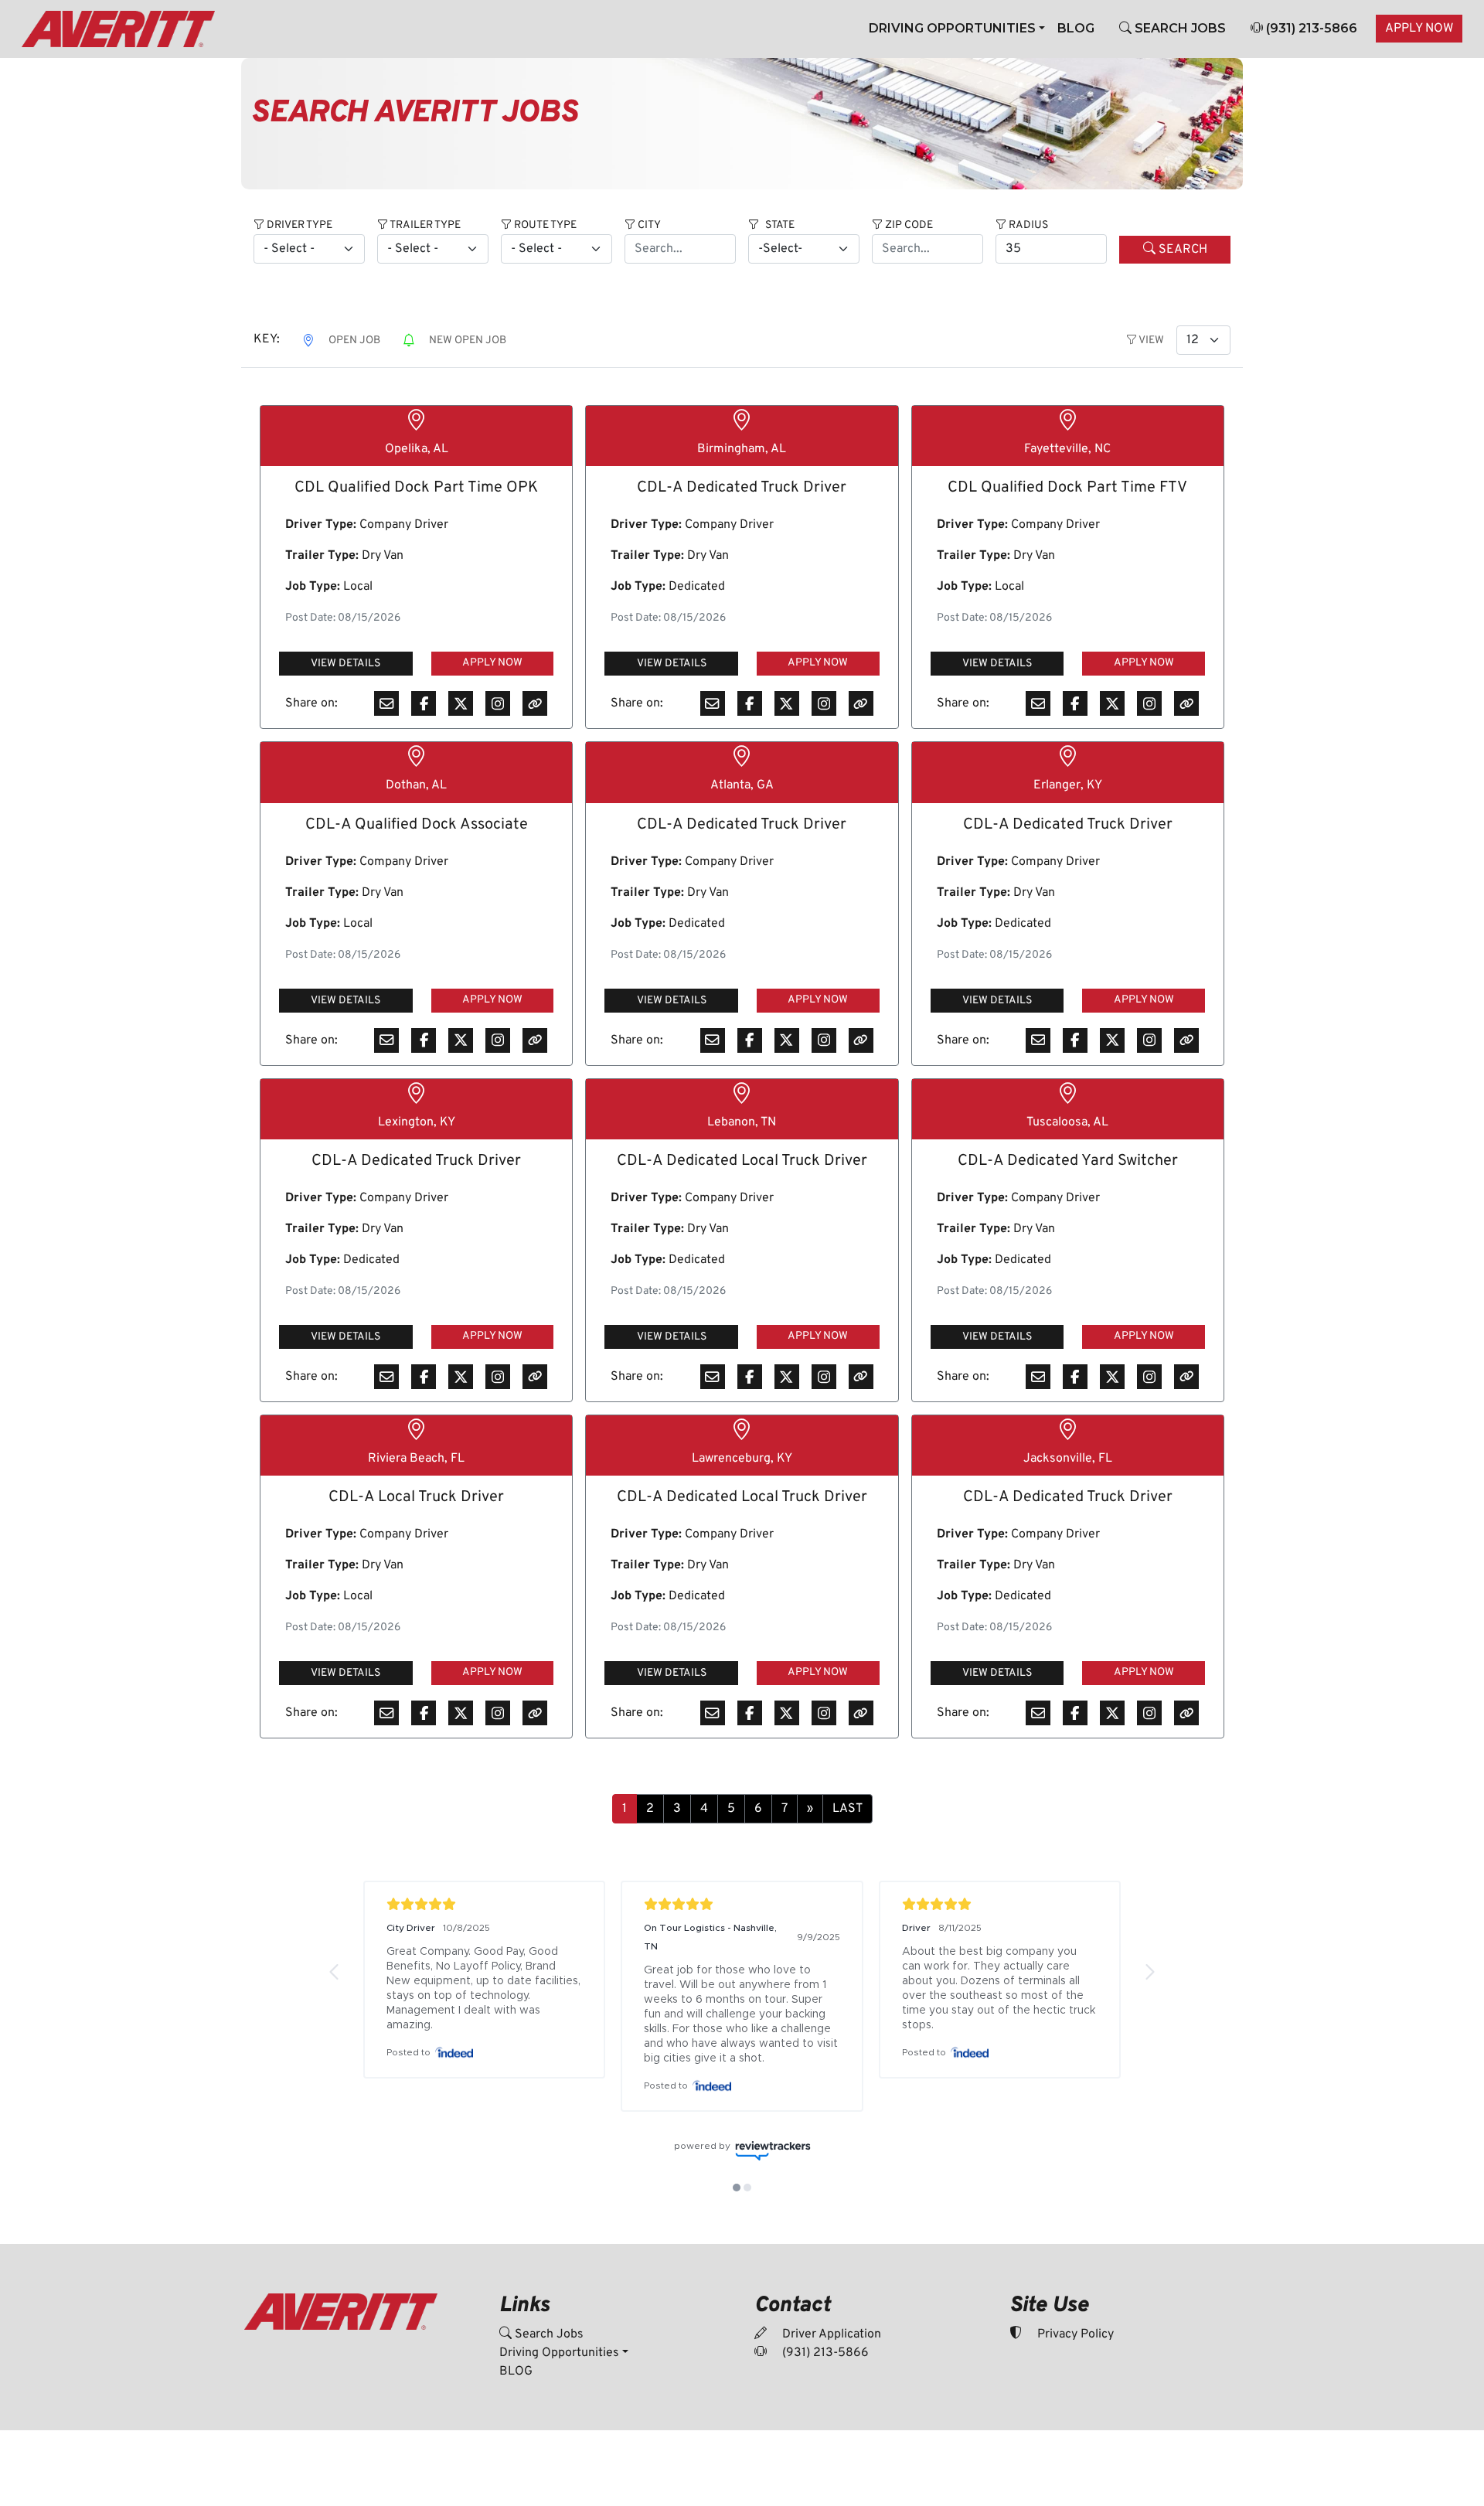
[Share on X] (461, 703)
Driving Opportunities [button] (952, 28)
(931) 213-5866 (1310, 28)
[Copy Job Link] (535, 703)
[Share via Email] (386, 703)
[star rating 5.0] (484, 1904)
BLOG (1076, 28)
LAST (848, 1809)
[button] (335, 1972)
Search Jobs (548, 2334)
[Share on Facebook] (424, 703)
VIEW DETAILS (345, 664)
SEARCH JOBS (1179, 28)
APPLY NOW (1419, 29)
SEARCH (1181, 250)
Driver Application (830, 2334)
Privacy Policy (1074, 2334)
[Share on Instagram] (498, 703)
